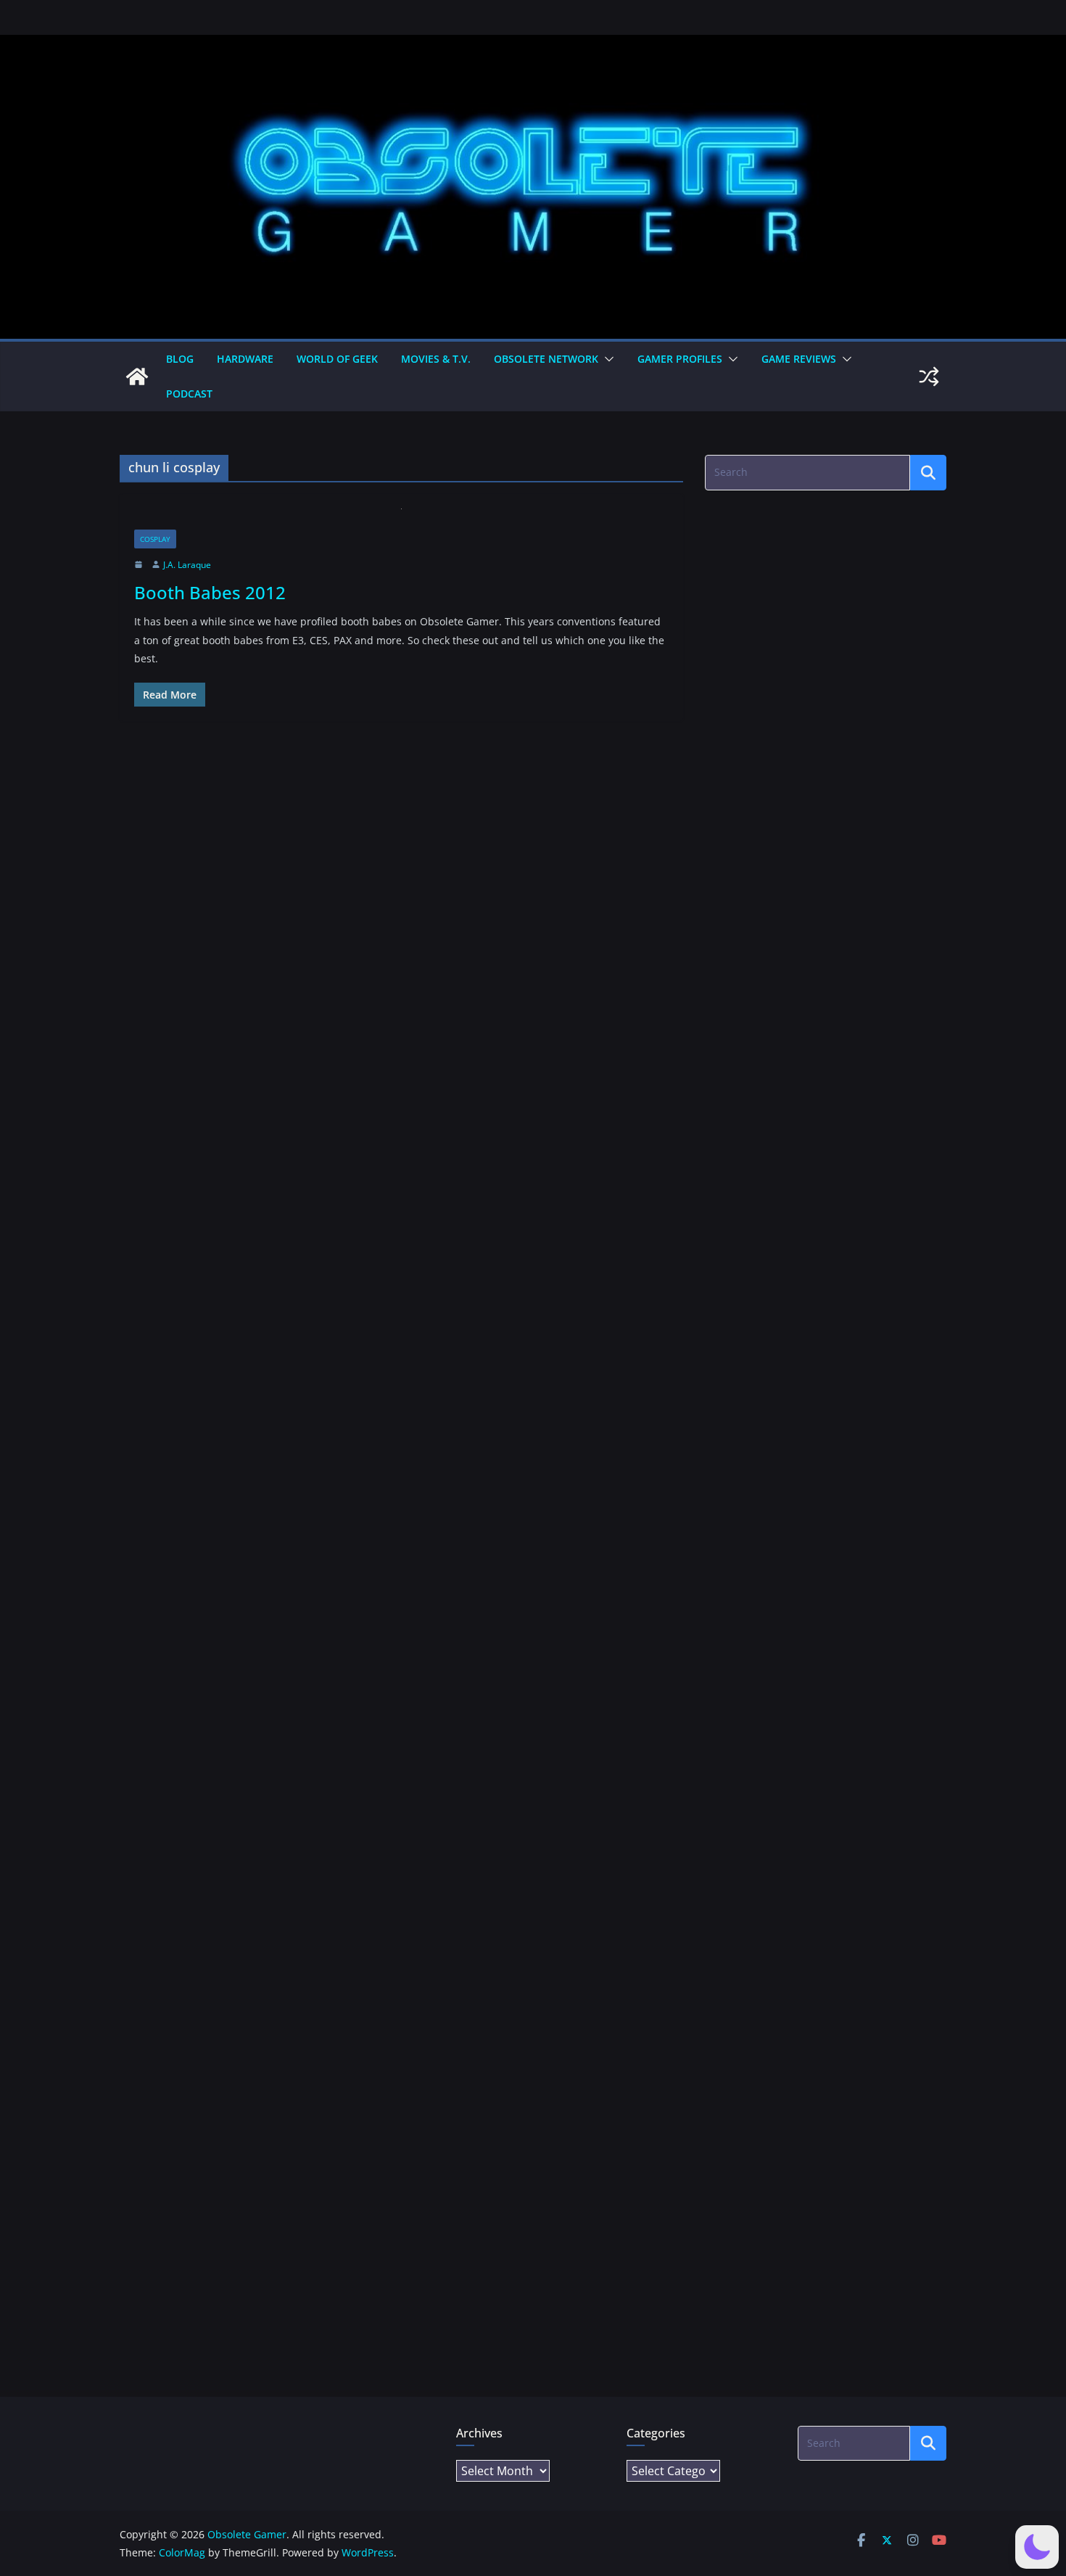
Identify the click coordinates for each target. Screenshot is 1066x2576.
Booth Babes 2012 (210, 592)
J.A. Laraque (187, 565)
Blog (180, 359)
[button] (606, 359)
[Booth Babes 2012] (401, 519)
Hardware (245, 359)
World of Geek (337, 359)
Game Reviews (799, 359)
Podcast (189, 394)
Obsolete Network (546, 359)
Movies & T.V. (436, 359)
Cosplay (155, 539)
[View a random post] (929, 376)
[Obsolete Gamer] (137, 376)
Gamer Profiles (680, 359)
